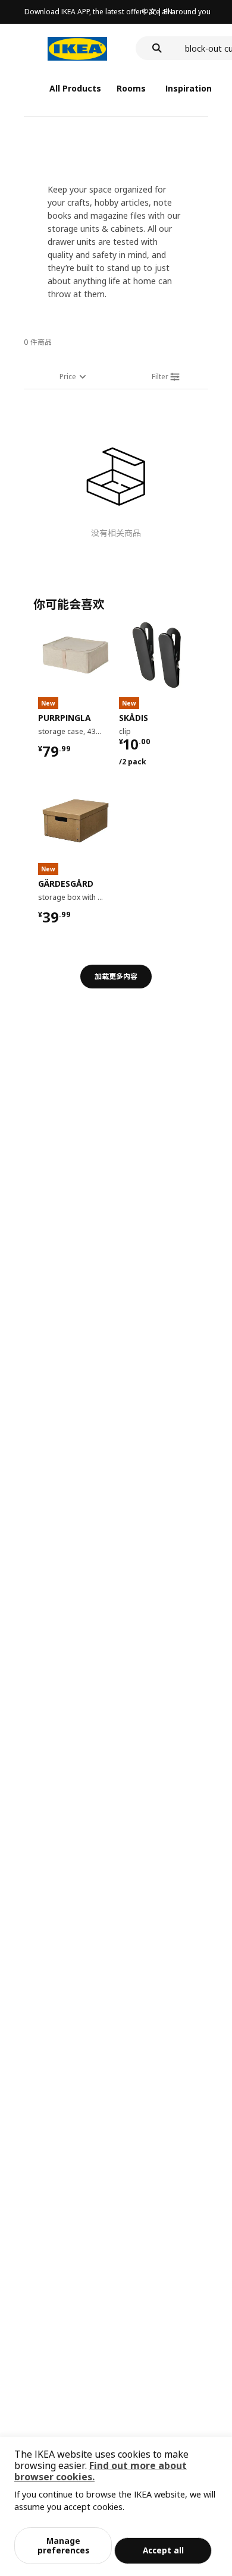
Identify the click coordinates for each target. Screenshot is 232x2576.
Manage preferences (63, 2545)
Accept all (163, 2550)
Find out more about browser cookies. (101, 2471)
